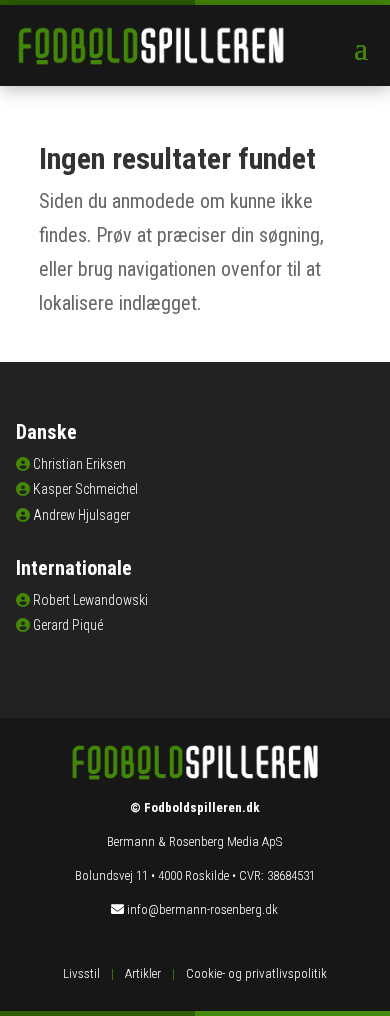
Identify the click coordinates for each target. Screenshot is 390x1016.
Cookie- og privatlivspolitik (256, 973)
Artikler (143, 973)
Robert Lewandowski (90, 600)
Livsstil (81, 973)
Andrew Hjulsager (81, 515)
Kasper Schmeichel (85, 489)
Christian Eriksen (79, 464)
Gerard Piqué (68, 625)
